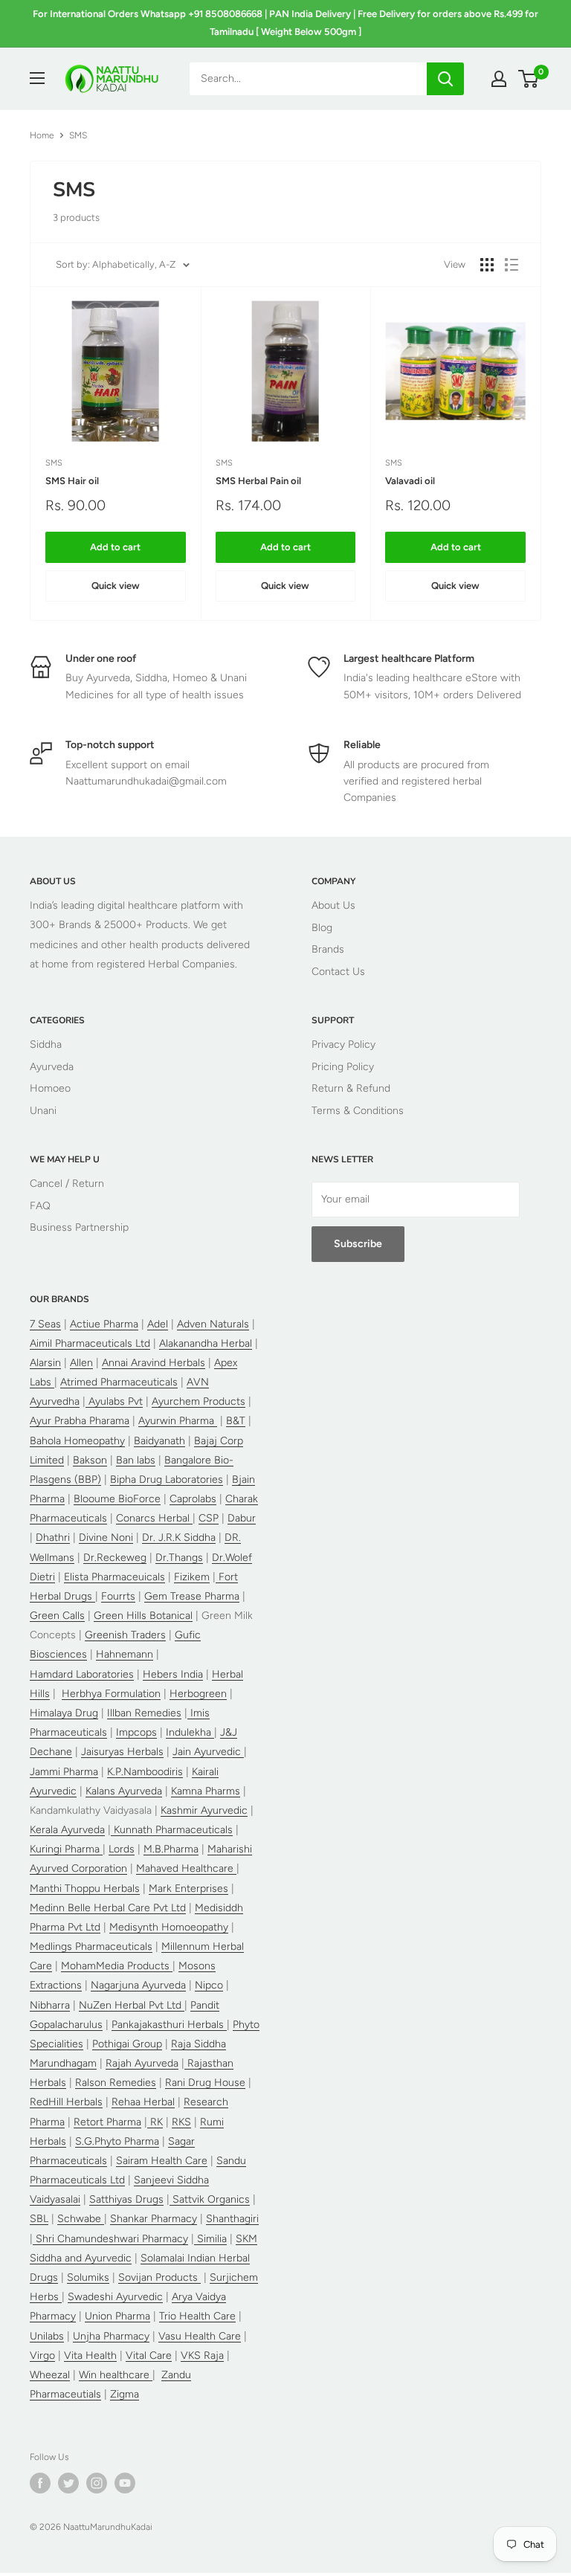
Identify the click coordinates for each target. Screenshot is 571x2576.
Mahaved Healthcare (186, 1868)
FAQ (40, 1206)
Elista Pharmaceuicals (114, 1577)
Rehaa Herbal (143, 2102)
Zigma (125, 2394)
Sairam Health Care (162, 2161)
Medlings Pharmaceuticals (91, 1947)
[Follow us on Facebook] (40, 2483)
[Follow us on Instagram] (97, 2483)
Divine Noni (106, 1537)
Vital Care (149, 2356)
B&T (236, 1421)
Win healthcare (116, 2375)
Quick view (116, 586)
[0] (529, 79)
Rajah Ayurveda (142, 2063)
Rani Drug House (205, 2083)
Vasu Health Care (200, 2336)
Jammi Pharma (64, 1772)
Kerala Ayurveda (67, 1830)
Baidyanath (159, 1441)
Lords (122, 1849)
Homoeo (50, 1088)
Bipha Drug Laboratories (167, 1479)
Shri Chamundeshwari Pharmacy (110, 2239)
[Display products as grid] (487, 265)
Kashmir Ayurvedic (204, 1810)
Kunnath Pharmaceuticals (172, 1830)
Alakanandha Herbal (206, 1343)
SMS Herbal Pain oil (258, 481)
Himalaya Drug (64, 1713)
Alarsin (45, 1363)
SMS (54, 463)
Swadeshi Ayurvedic (115, 2297)
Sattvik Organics (210, 2199)
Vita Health (90, 2356)
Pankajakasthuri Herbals (169, 2025)
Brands (328, 949)
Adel (158, 1324)
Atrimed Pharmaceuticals (119, 1382)
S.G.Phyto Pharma (117, 2141)
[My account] (499, 79)
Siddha (46, 1044)
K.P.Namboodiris (145, 1772)
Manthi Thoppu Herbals (85, 1888)
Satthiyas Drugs (126, 2199)
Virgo (42, 2356)
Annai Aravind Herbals (154, 1363)
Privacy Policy (343, 1044)
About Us (333, 905)
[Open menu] (37, 78)
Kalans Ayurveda (124, 1791)
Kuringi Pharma (66, 1849)
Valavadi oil (410, 481)
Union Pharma (117, 2316)
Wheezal (50, 2375)
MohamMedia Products (117, 1966)
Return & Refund (351, 1088)
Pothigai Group (127, 2044)
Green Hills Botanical (143, 1616)
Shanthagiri (232, 2219)
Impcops (136, 1732)
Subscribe (358, 1244)
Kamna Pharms (206, 1791)
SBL (39, 2219)
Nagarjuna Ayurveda (138, 1985)
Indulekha (190, 1732)
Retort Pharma (107, 2122)
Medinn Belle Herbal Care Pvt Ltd (108, 1908)
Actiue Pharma (104, 1324)
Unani (43, 1111)
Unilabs (47, 2336)
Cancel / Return (67, 1184)
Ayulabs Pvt (114, 1401)
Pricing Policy (343, 1067)
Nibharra (50, 2005)
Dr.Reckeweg (115, 1558)
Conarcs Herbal (154, 1518)
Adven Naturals (213, 1324)
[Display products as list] (512, 265)
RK (155, 2122)
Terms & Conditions (358, 1111)
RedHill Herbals (66, 2102)
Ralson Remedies (116, 2083)
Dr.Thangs (179, 1558)
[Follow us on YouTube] (125, 2483)
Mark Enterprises (188, 1888)
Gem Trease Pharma (192, 1596)
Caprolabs (193, 1499)
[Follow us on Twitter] (68, 2483)
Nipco (209, 1985)
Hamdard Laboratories (82, 1674)
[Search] (445, 79)
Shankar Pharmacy (154, 2219)
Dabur (242, 1518)
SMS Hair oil (72, 481)
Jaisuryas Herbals (122, 1752)
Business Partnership (79, 1227)
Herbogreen (198, 1694)
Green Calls (57, 1616)
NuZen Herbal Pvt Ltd (132, 2005)
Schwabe (81, 2219)
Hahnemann (125, 1654)
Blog (322, 928)
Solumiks (88, 2277)
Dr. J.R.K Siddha (179, 1537)
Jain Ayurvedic (208, 1752)
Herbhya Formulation (111, 1694)
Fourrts (118, 1596)
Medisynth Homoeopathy (169, 1927)
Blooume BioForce (117, 1499)
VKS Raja (202, 2356)
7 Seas (45, 1324)
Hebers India (173, 1674)
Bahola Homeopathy (77, 1441)
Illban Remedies (144, 1713)
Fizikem (192, 1577)
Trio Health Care (197, 2316)
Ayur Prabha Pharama (80, 1421)
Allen (81, 1363)
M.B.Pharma (171, 1849)
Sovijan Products (159, 2277)
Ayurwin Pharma (178, 1421)
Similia (210, 2239)
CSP (209, 1518)
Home (42, 135)
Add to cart (115, 547)
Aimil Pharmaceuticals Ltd (90, 1343)
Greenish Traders (125, 1635)
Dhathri (53, 1537)
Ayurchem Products (199, 1401)
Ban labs (136, 1460)
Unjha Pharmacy (111, 2336)
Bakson (90, 1460)
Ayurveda (52, 1067)
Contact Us (338, 972)
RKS (181, 2122)
